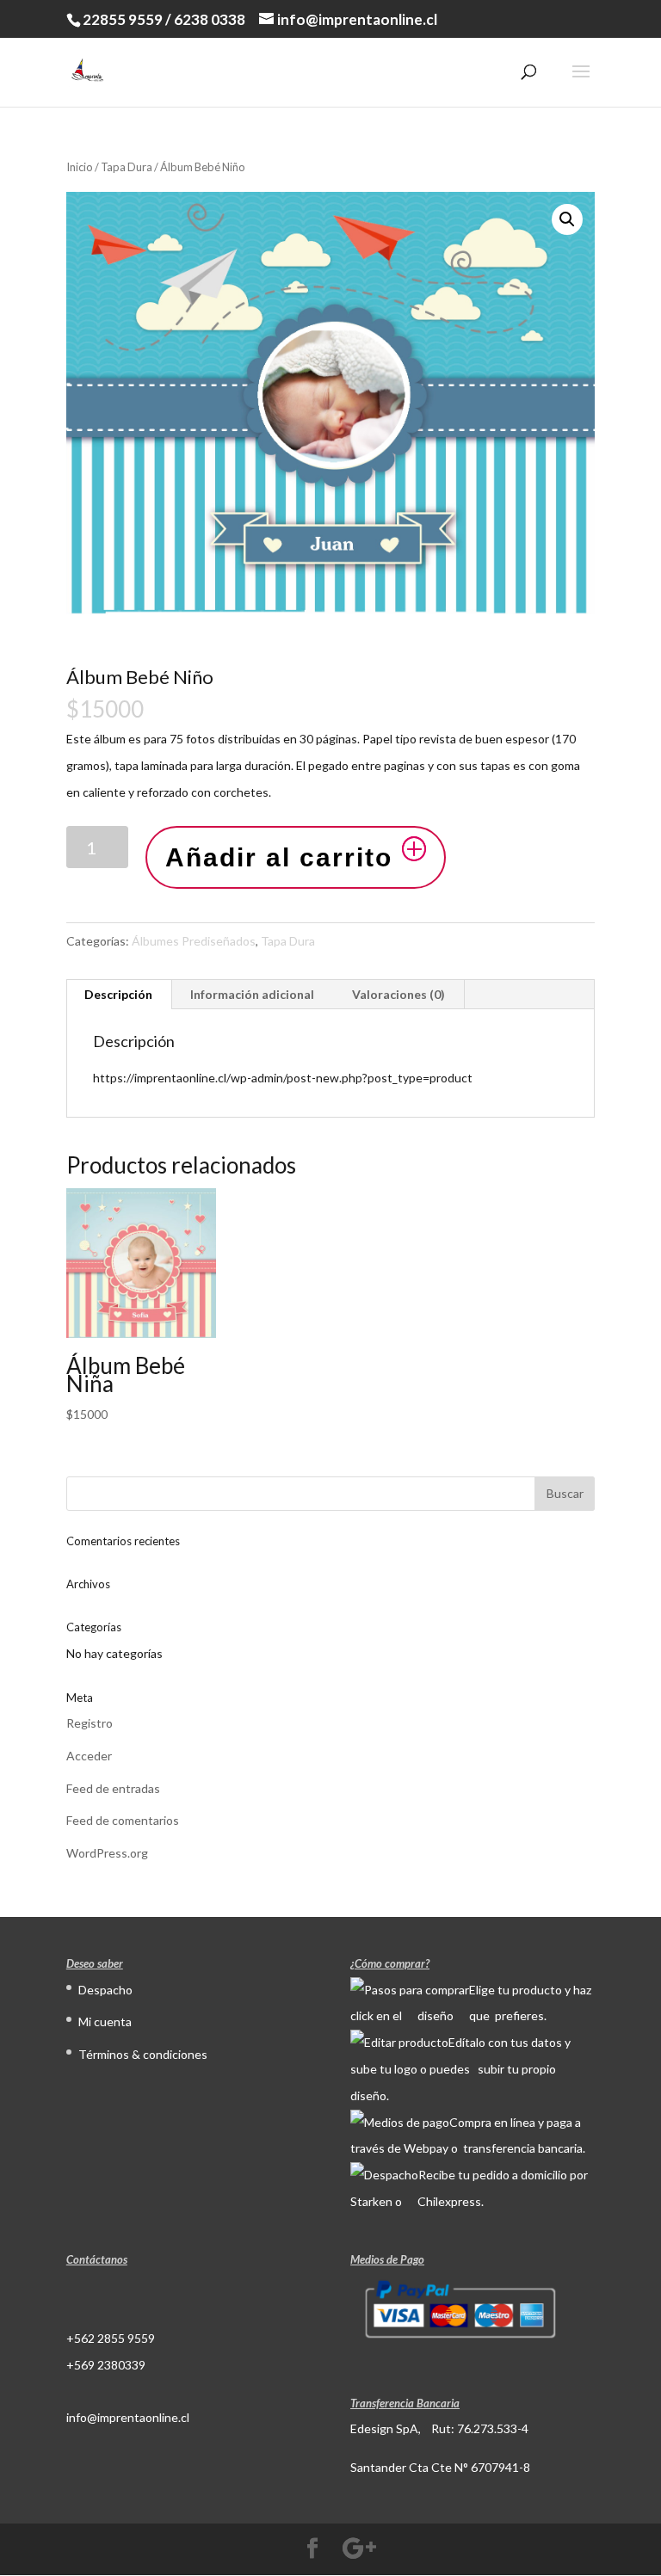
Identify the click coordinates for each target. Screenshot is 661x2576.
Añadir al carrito (279, 857)
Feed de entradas (113, 1788)
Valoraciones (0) (398, 994)
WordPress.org (107, 1853)
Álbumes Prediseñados (194, 941)
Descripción (118, 994)
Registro (90, 1723)
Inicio (80, 167)
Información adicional (252, 994)
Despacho (105, 1990)
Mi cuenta (105, 2021)
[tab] (119, 995)
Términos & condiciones (143, 2054)
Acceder (89, 1756)
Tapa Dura (127, 167)
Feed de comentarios (123, 1820)
